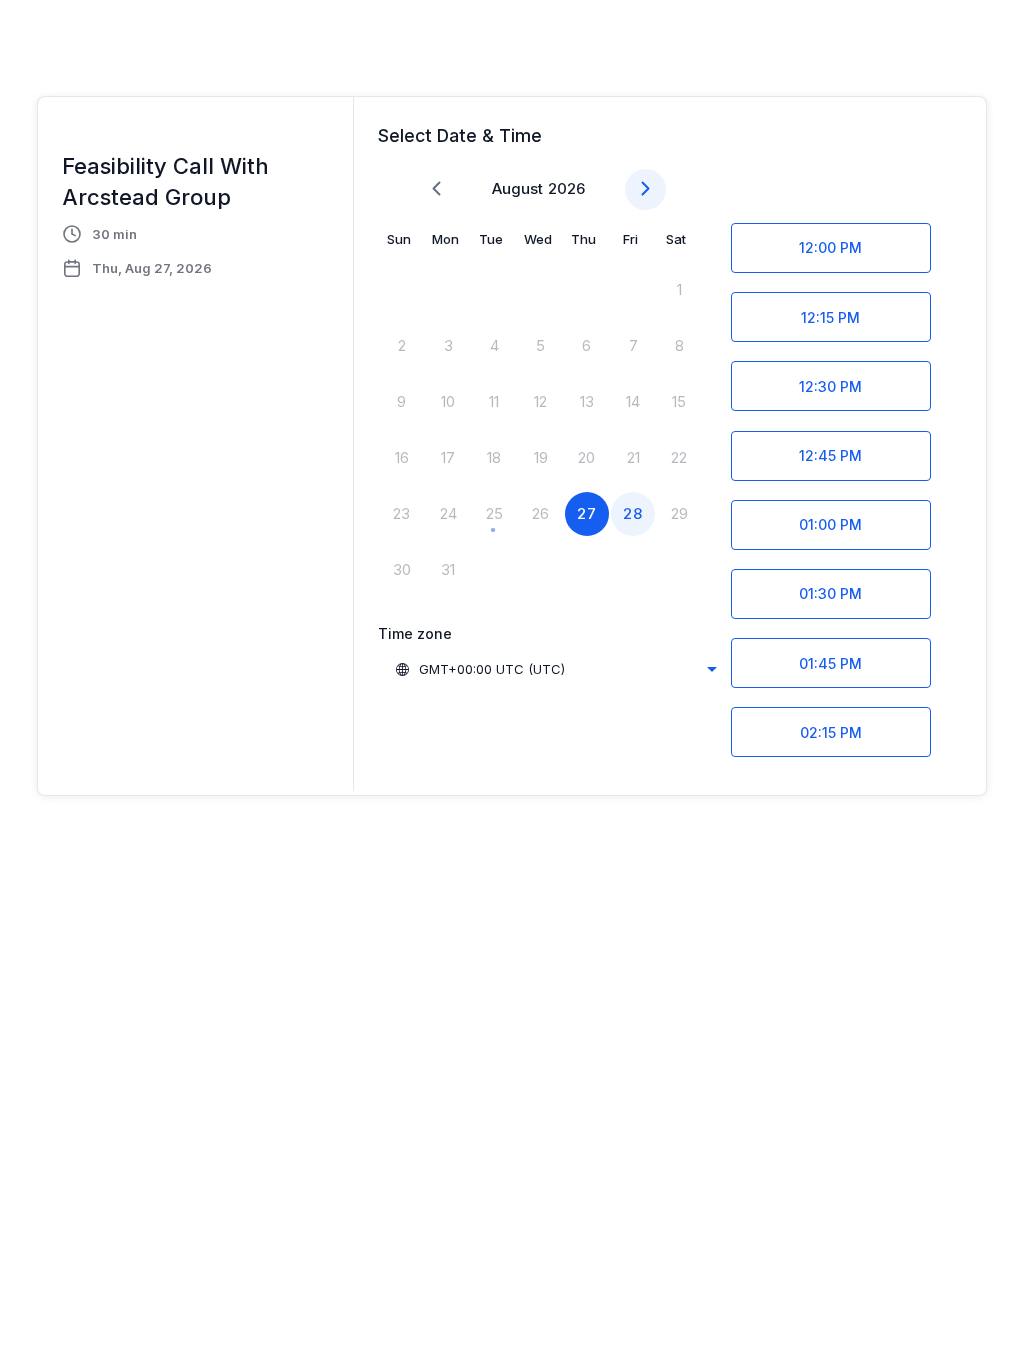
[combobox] (555, 669)
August (517, 188)
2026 (566, 188)
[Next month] (645, 189)
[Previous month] (436, 189)
